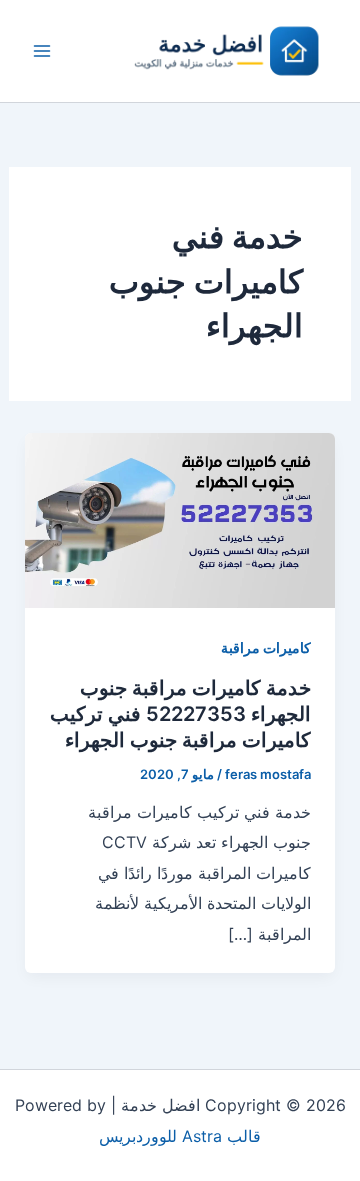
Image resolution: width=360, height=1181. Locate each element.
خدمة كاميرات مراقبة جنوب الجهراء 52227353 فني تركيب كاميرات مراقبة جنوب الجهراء (180, 714)
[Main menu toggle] (42, 51)
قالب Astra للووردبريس (180, 1136)
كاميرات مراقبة (266, 647)
